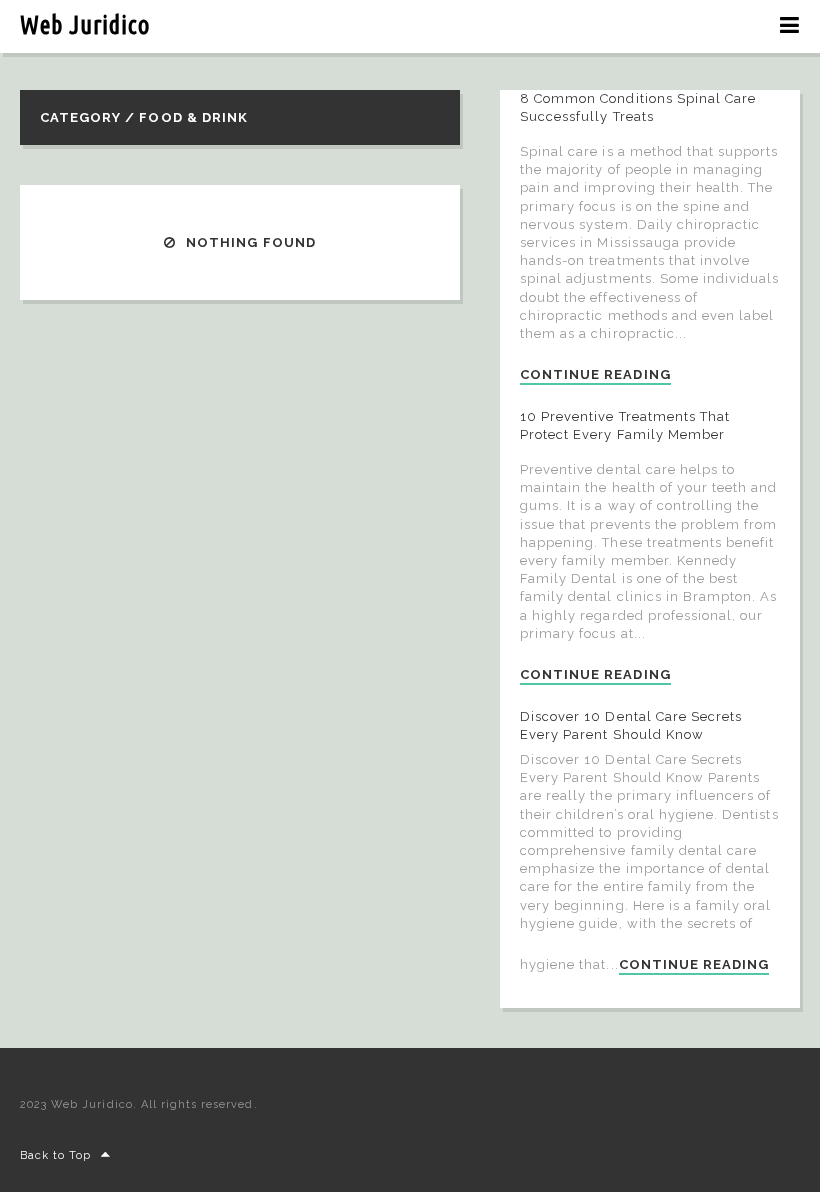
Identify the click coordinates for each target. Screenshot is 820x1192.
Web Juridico (85, 25)
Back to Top (55, 1155)
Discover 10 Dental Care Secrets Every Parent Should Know (631, 725)
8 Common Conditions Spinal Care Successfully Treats (638, 107)
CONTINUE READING (595, 375)
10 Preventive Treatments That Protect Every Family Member (625, 425)
